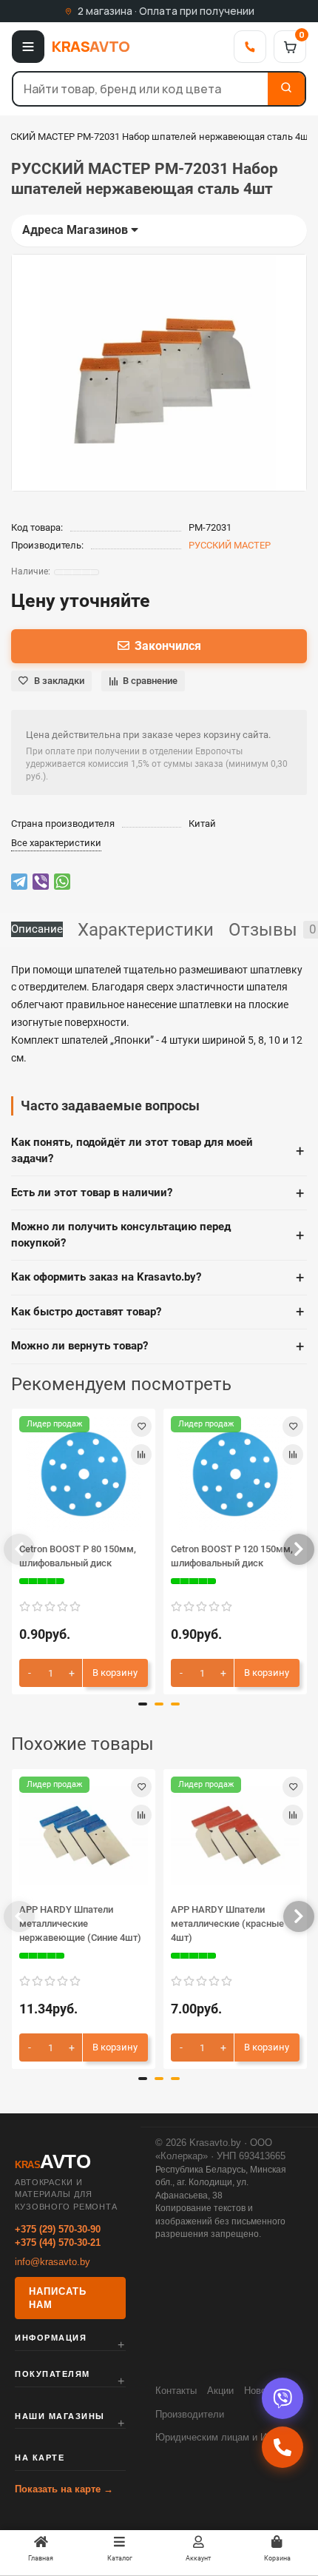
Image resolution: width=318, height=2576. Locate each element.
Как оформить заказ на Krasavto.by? (158, 1278)
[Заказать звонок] (283, 2447)
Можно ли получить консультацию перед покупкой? (158, 1234)
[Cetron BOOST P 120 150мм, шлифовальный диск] (235, 1474)
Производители (190, 2414)
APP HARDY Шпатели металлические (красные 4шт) (227, 1923)
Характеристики (146, 930)
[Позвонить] (250, 47)
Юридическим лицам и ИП (214, 2437)
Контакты (176, 2391)
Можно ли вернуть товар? (158, 1346)
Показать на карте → (64, 2489)
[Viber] (283, 2398)
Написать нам (58, 2298)
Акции (220, 2391)
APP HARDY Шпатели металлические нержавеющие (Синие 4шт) (80, 1923)
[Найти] (286, 89)
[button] (19, 1549)
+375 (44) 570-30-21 (58, 2243)
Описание (37, 929)
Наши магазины (60, 2416)
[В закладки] (141, 1426)
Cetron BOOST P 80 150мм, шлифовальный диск (78, 1556)
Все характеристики (56, 843)
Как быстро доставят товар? (158, 1312)
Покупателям (53, 2374)
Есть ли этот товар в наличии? (158, 1193)
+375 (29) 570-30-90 (58, 2229)
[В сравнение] (141, 1455)
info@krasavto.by (53, 2262)
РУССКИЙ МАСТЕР (230, 545)
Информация (51, 2338)
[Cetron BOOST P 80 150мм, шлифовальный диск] (84, 1474)
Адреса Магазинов (77, 230)
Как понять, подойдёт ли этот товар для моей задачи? (158, 1150)
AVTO (91, 46)
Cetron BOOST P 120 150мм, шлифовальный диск (232, 1556)
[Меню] (28, 47)
